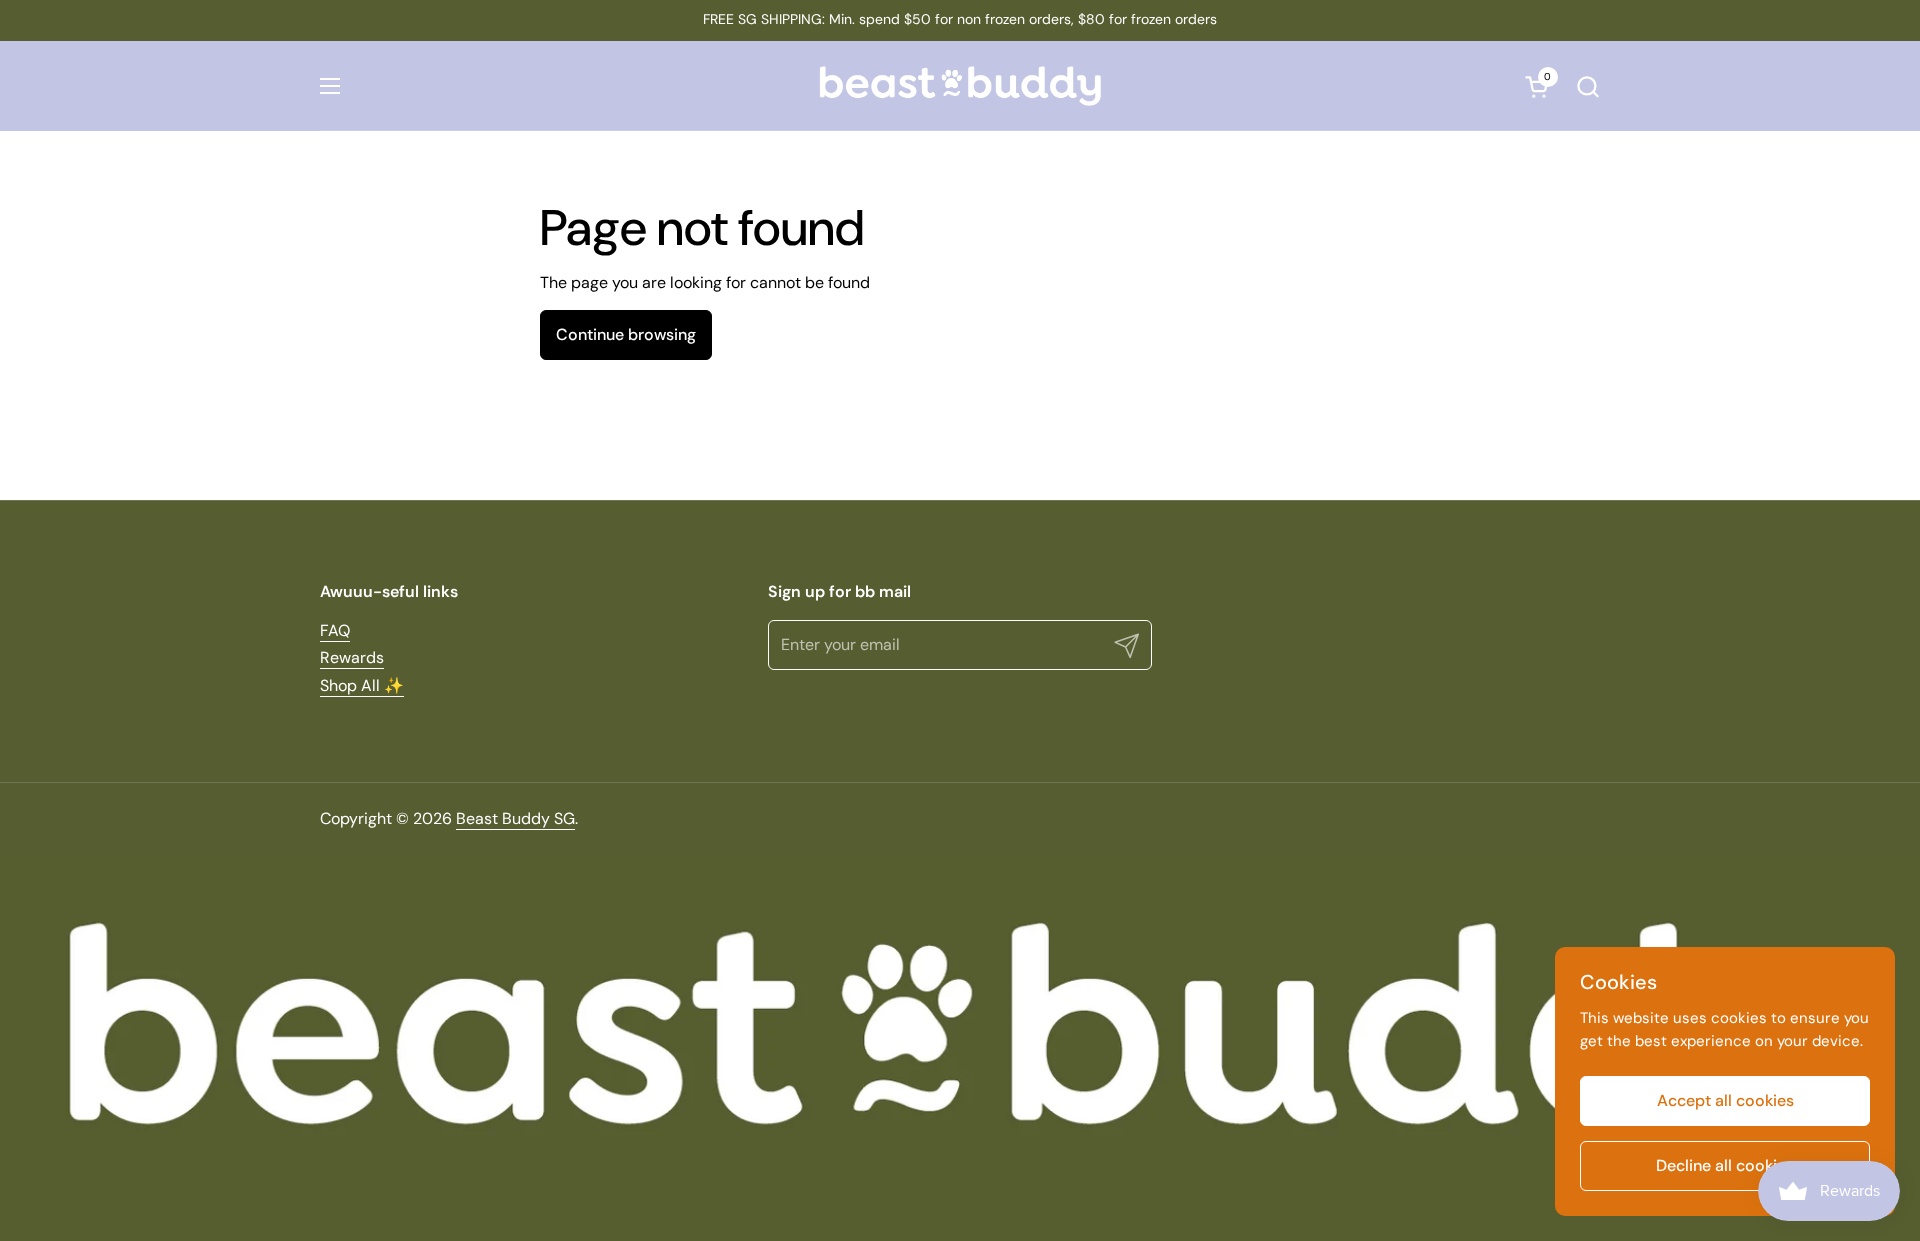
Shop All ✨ (362, 685)
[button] (1587, 86)
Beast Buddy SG (515, 818)
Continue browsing (626, 334)
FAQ (335, 630)
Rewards (352, 657)
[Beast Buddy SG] (960, 86)
